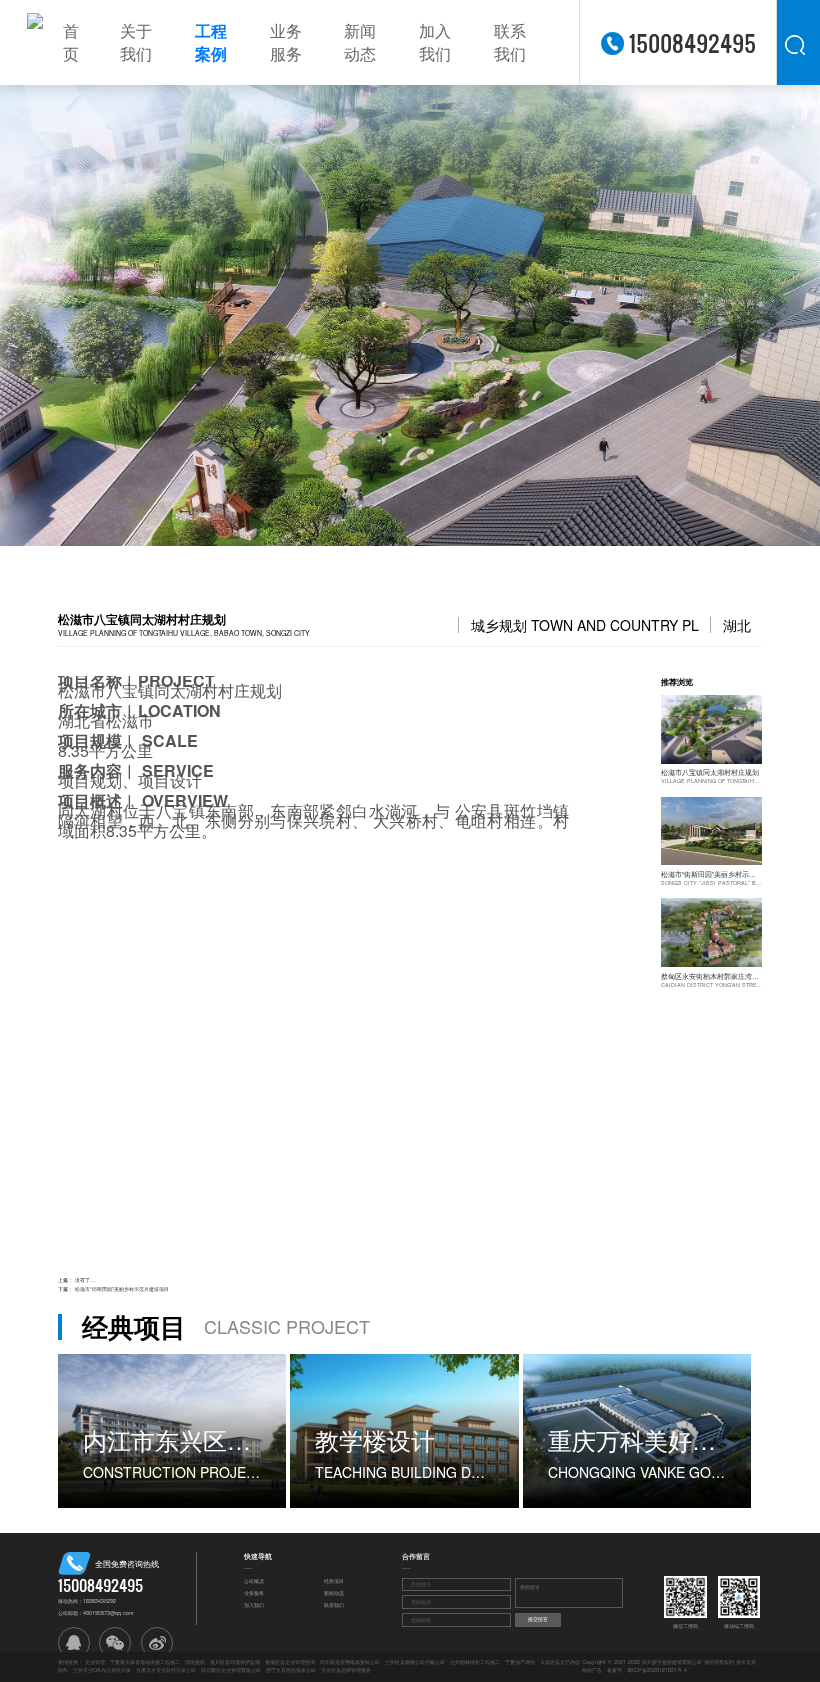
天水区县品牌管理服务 (346, 1670)
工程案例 (211, 42)
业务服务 (286, 42)
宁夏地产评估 (520, 1662)
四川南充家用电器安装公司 (350, 1662)
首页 (71, 42)
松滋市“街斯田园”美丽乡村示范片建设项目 (122, 1289)
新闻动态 (360, 42)
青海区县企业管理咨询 (290, 1662)
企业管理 (95, 1662)
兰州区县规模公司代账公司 (415, 1662)
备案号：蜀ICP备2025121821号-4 (647, 1670)
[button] (60, 315)
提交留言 (538, 1619)
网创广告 (592, 1670)
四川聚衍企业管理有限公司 (231, 1670)
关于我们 (136, 42)
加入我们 (435, 42)
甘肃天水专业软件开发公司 (166, 1670)
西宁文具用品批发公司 (291, 1670)
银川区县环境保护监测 (235, 1662)
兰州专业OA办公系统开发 (102, 1670)
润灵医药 (195, 1662)
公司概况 (254, 1581)
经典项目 (334, 1581)
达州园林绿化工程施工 (475, 1662)
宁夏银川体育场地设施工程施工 (145, 1662)
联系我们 (510, 42)
